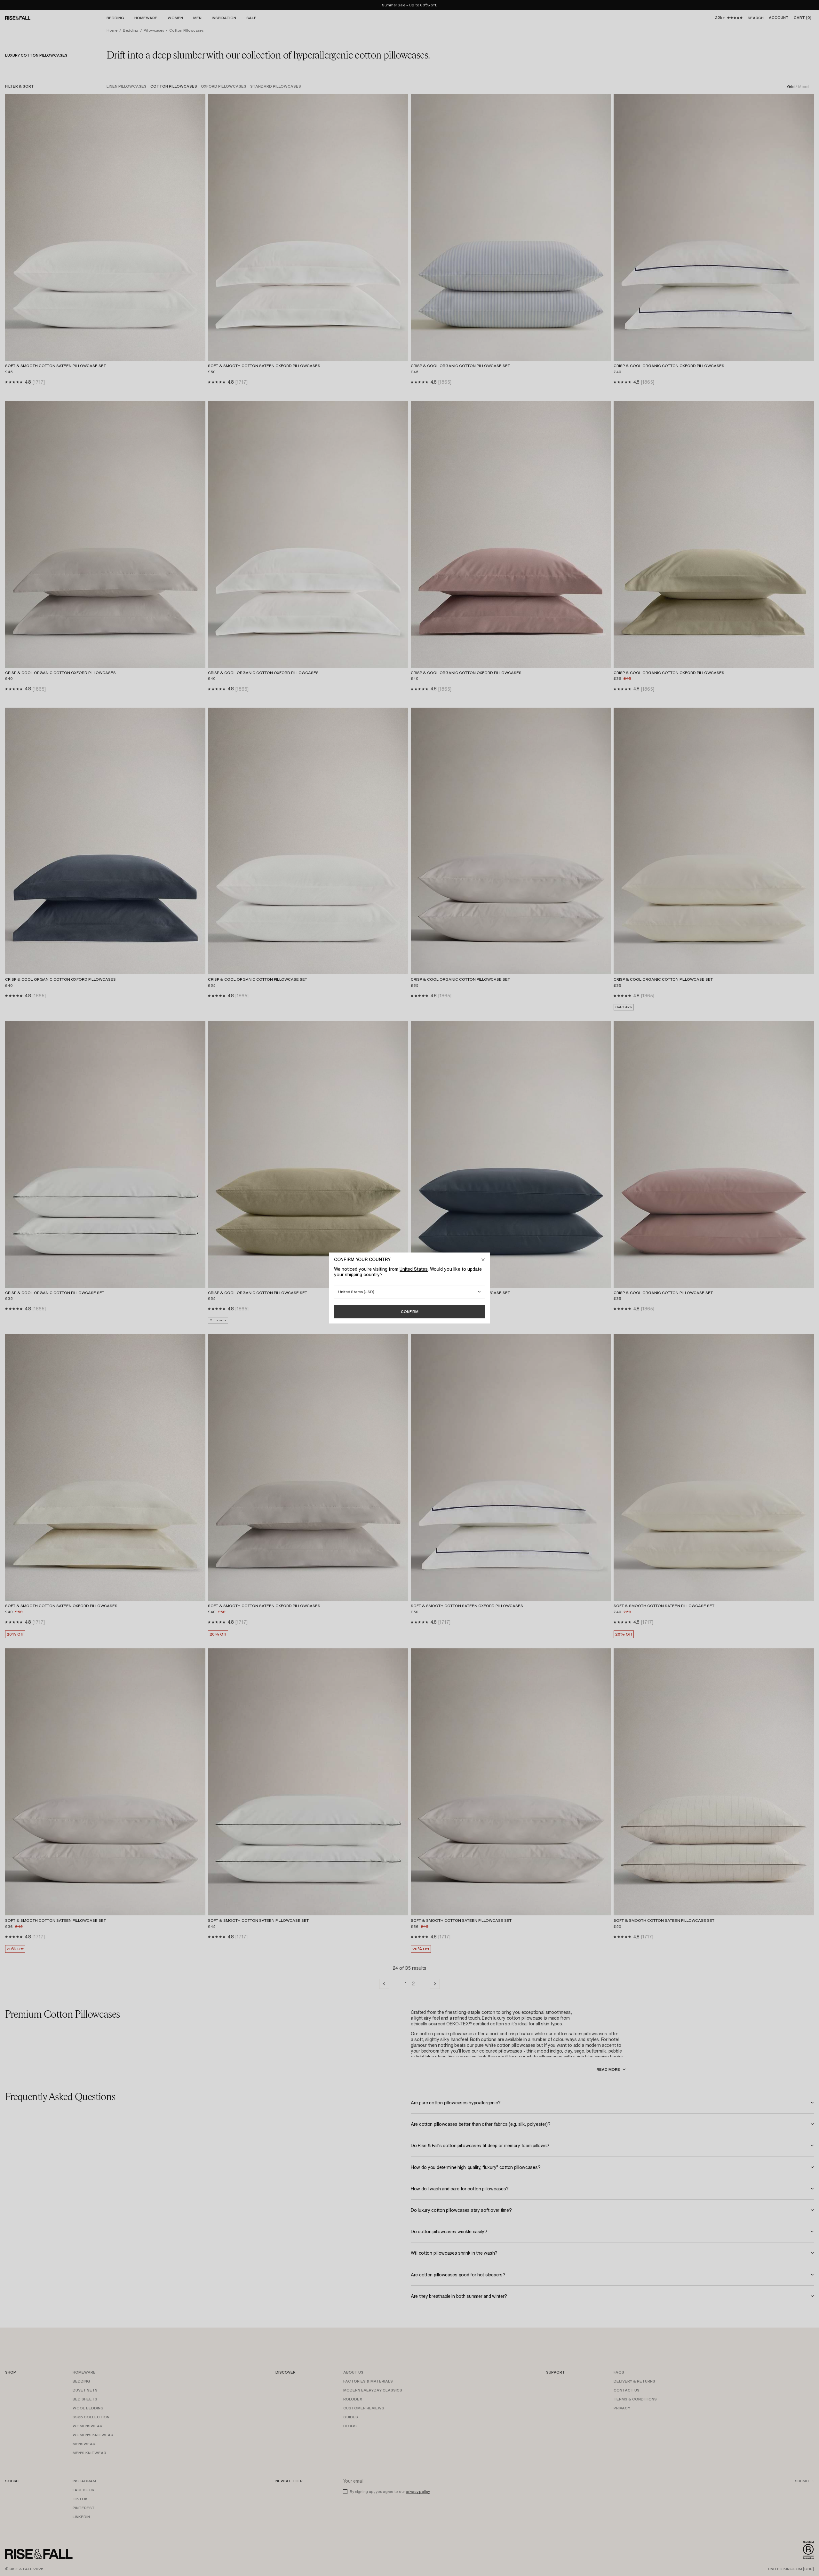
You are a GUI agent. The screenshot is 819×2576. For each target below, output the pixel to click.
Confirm (410, 1312)
